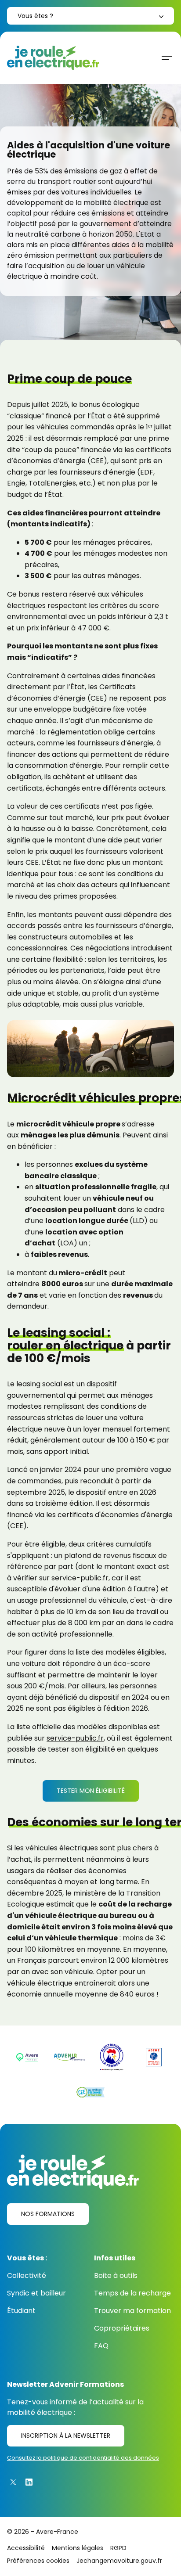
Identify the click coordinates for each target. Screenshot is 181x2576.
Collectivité (27, 2276)
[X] (13, 2482)
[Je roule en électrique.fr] (53, 58)
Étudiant (21, 2311)
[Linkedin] (29, 2482)
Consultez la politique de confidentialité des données (83, 2458)
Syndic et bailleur (36, 2293)
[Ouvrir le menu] (167, 58)
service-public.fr (75, 1738)
